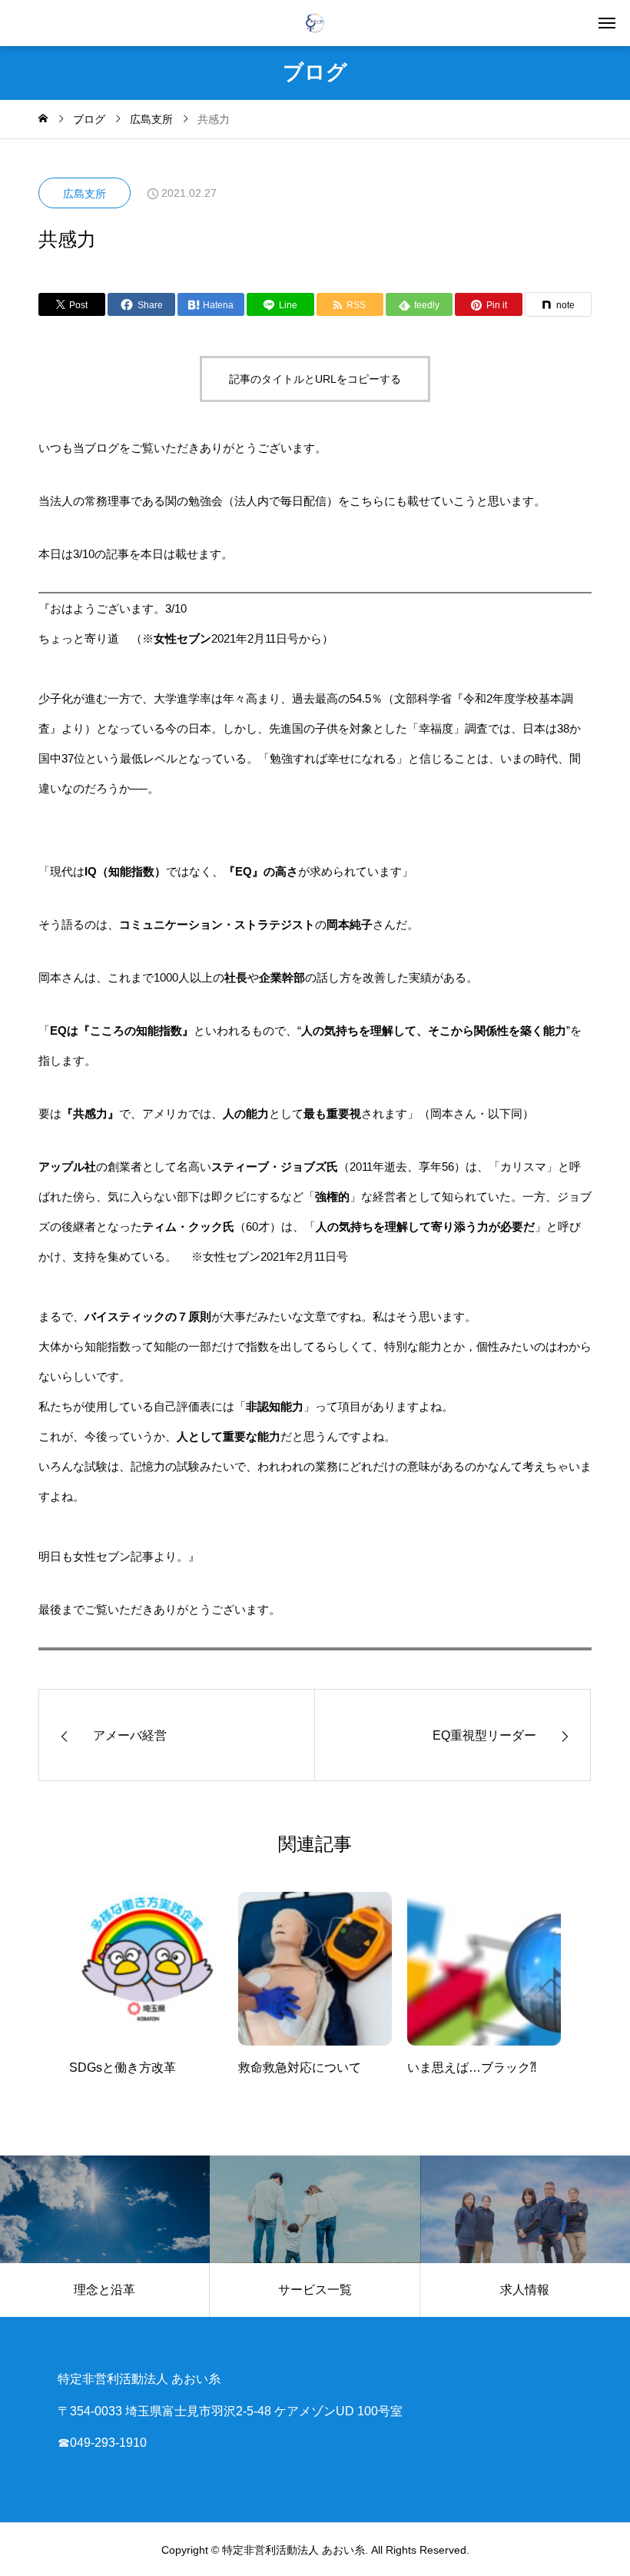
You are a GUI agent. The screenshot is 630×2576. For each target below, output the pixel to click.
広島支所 (85, 194)
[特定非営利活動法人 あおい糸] (315, 23)
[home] (43, 119)
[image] (146, 1974)
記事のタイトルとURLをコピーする (315, 379)
